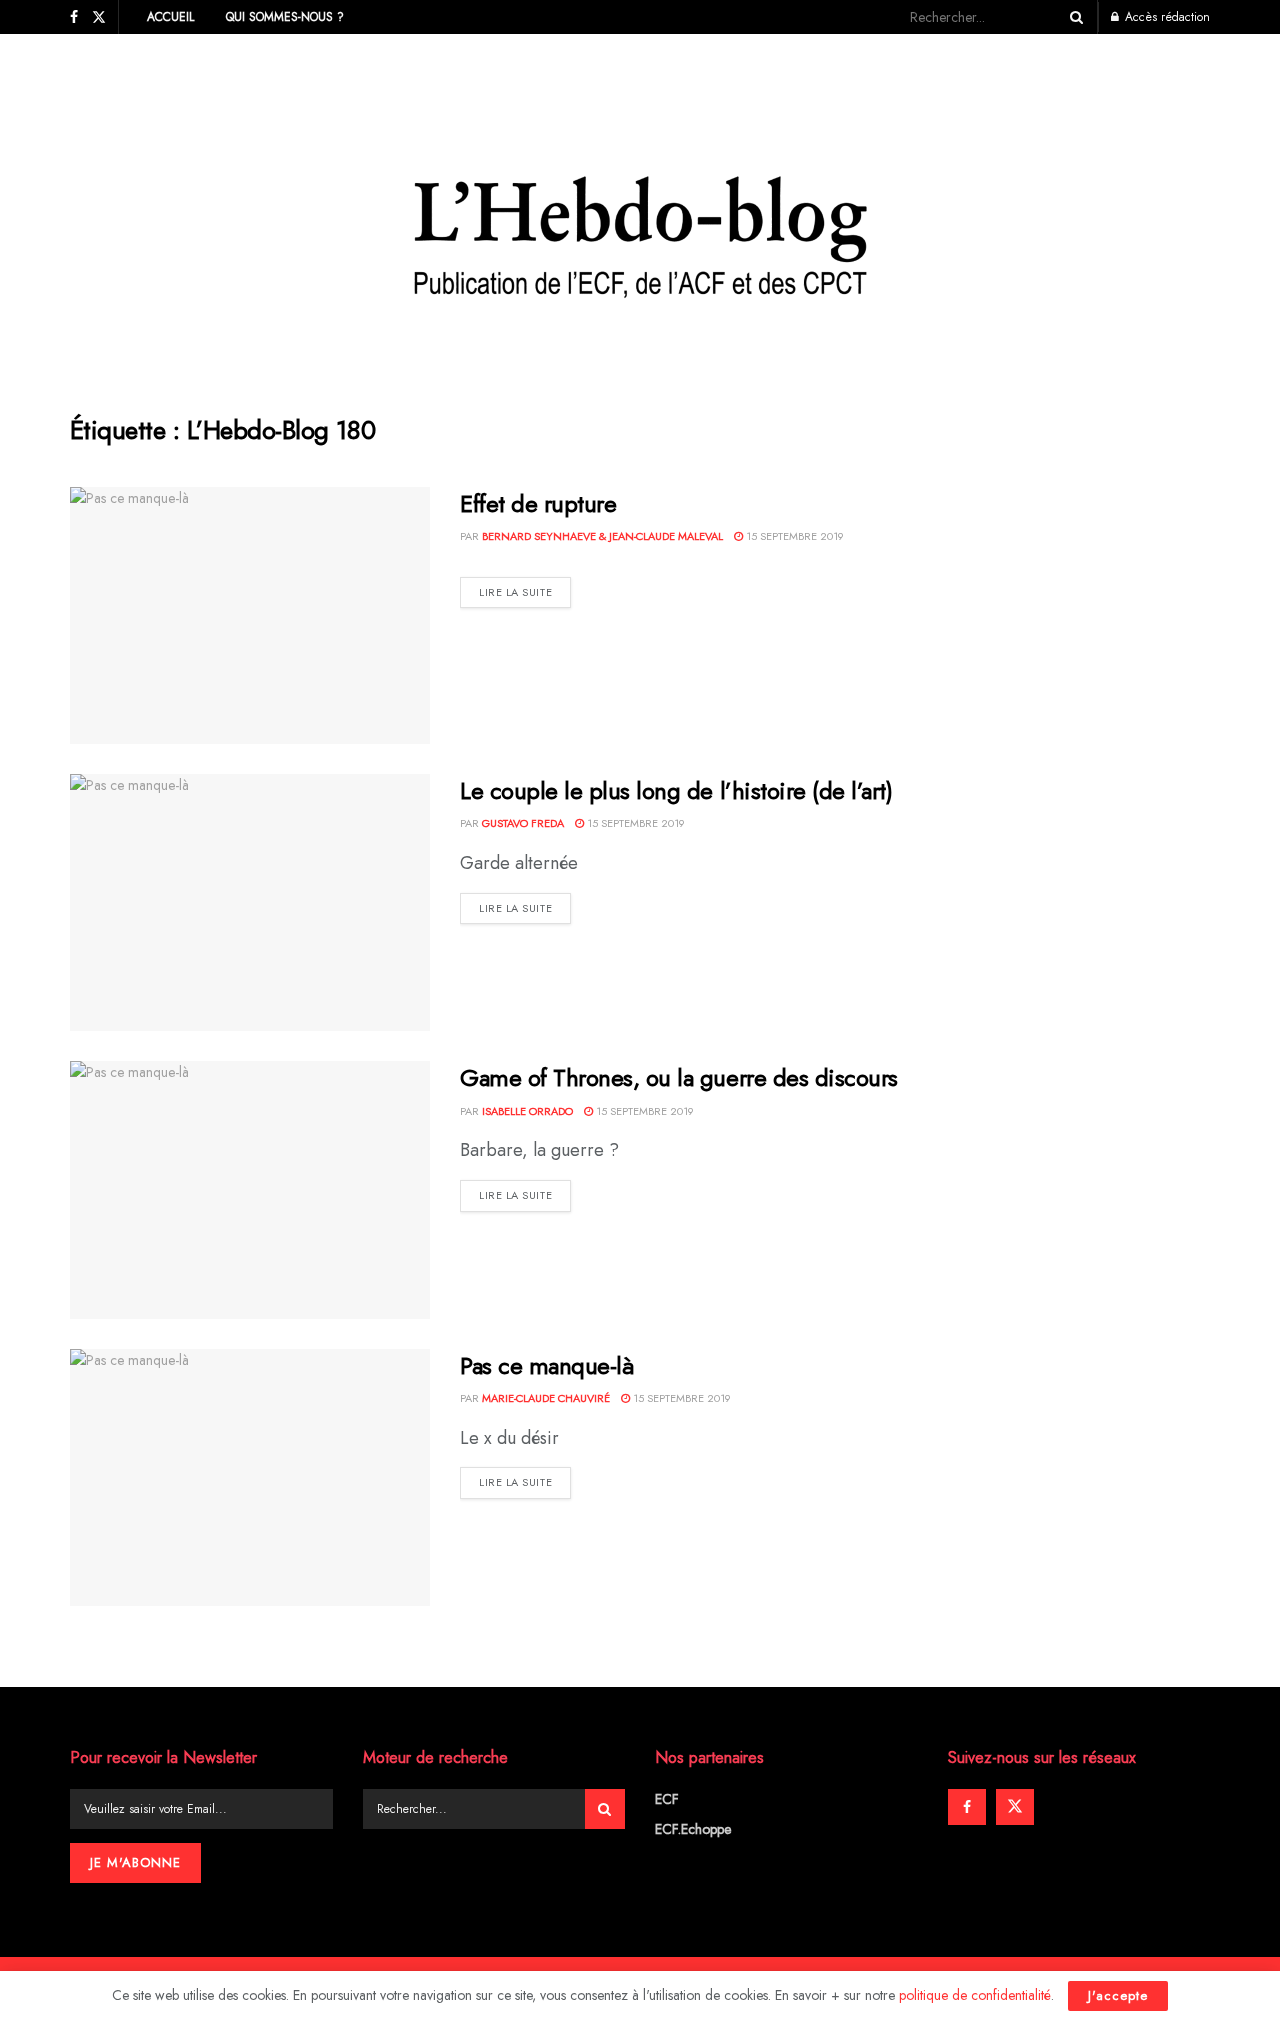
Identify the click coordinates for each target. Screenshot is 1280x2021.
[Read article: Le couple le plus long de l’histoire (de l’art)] (250, 902)
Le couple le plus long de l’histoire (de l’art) (676, 790)
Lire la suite (525, 591)
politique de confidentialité (975, 1995)
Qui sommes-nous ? (285, 17)
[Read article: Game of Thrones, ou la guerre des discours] (250, 1189)
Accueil (170, 17)
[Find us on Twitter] (99, 17)
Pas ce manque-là (546, 1365)
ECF (667, 1799)
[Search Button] (1073, 17)
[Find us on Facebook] (74, 17)
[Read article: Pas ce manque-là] (250, 1477)
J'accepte (1118, 1995)
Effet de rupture (538, 503)
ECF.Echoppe (693, 1829)
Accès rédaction (1165, 17)
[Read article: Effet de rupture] (250, 615)
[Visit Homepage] (640, 209)
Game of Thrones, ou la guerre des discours (679, 1077)
